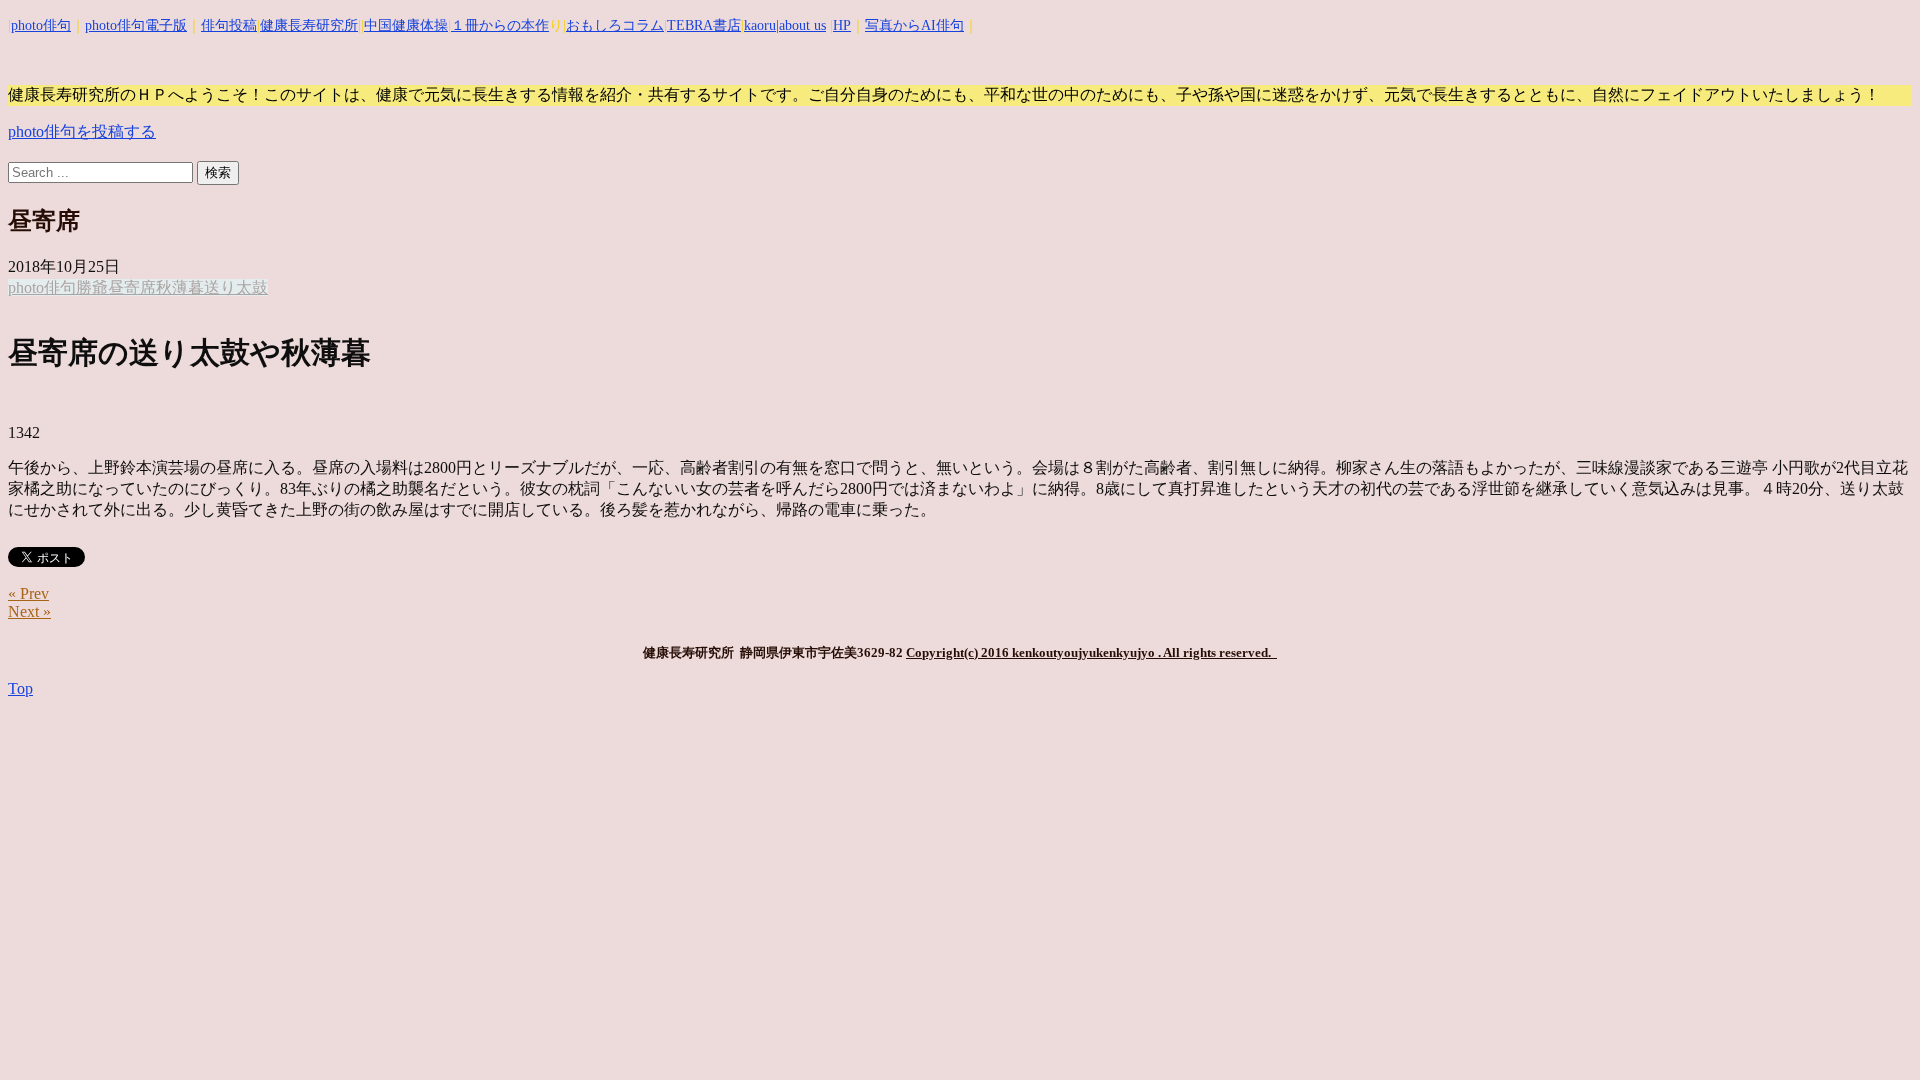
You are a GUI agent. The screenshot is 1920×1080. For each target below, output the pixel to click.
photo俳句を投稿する (82, 131)
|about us (801, 25)
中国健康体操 (406, 25)
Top (20, 688)
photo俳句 (41, 25)
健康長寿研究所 (309, 25)
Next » (29, 611)
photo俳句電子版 (136, 25)
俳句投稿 (229, 25)
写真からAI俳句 (914, 25)
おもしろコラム (615, 25)
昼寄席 (132, 287)
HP (842, 25)
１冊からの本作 (500, 25)
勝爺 (92, 287)
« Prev (28, 593)
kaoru (760, 25)
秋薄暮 (180, 287)
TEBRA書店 (704, 25)
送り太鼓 (236, 287)
